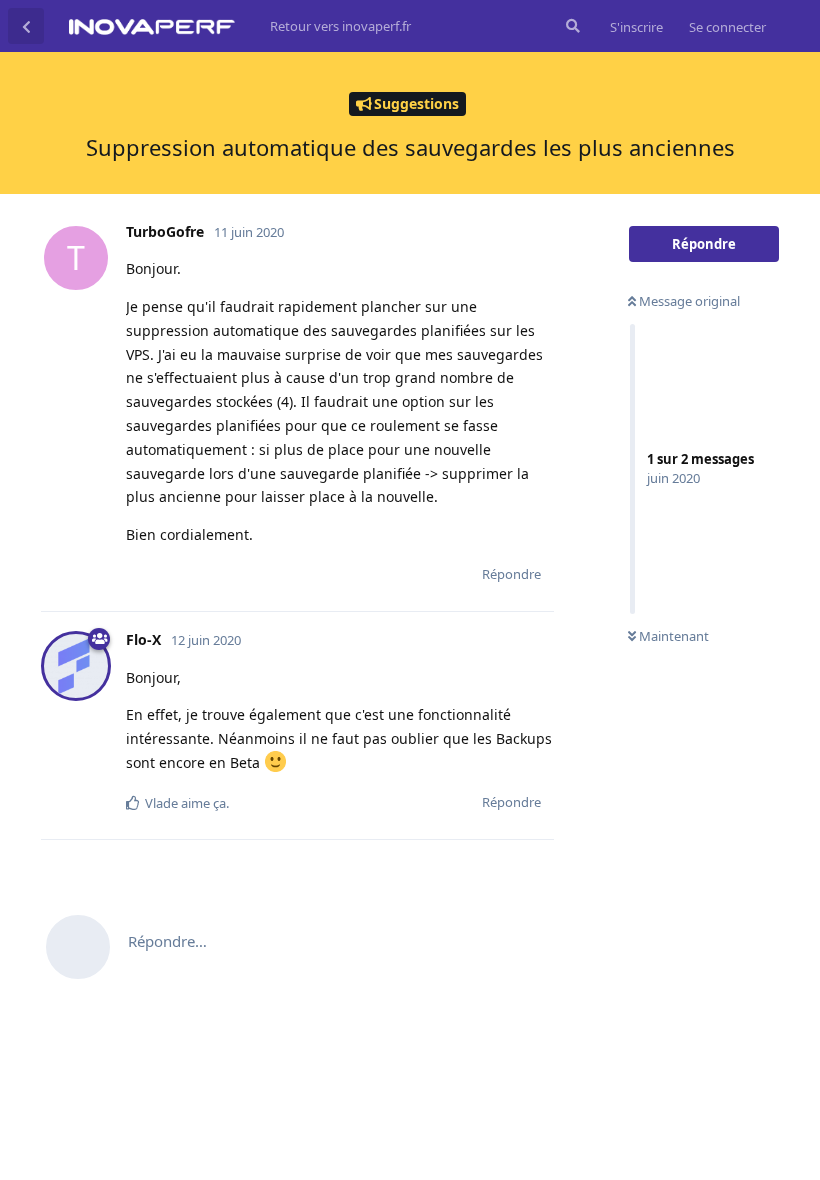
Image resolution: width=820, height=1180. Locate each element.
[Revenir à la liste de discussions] (26, 26)
